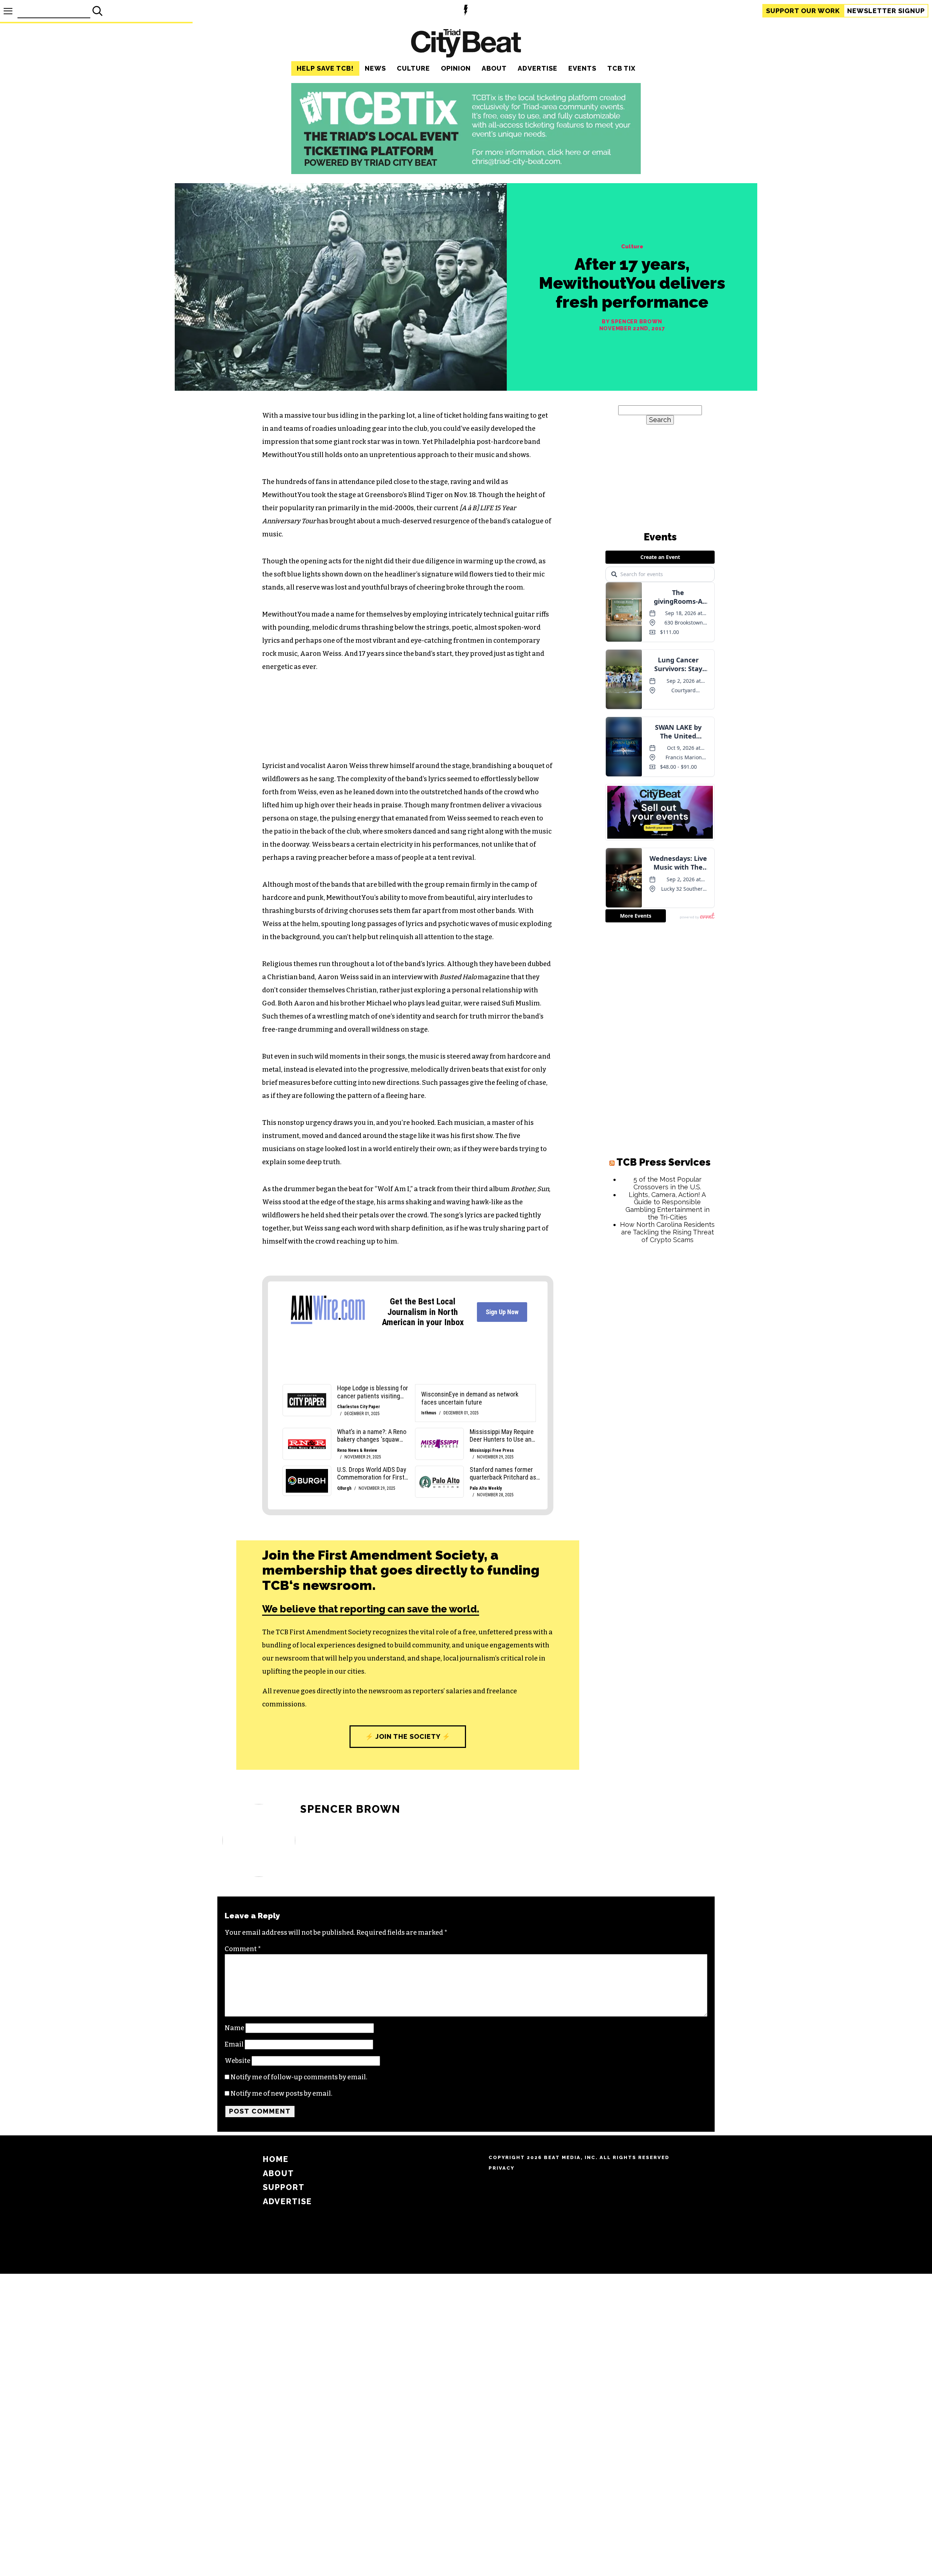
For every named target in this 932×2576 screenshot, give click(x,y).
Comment (243, 1949)
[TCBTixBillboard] (466, 172)
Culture (413, 68)
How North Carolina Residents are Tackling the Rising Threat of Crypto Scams (667, 1232)
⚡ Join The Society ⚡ (408, 1736)
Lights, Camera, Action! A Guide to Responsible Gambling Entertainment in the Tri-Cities (668, 1206)
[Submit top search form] (98, 11)
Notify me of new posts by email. (281, 2094)
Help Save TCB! (325, 68)
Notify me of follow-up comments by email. (299, 2077)
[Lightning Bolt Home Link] (466, 11)
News (375, 68)
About (494, 68)
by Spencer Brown (632, 322)
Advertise (538, 68)
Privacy (501, 2168)
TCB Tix (621, 68)
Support (803, 11)
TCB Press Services (664, 1162)
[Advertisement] (660, 1360)
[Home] (466, 44)
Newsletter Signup (886, 11)
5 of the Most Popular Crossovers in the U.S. (668, 1183)
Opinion (456, 68)
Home (276, 2159)
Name (234, 2028)
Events (582, 68)
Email (234, 2044)
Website (238, 2061)
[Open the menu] (8, 11)
